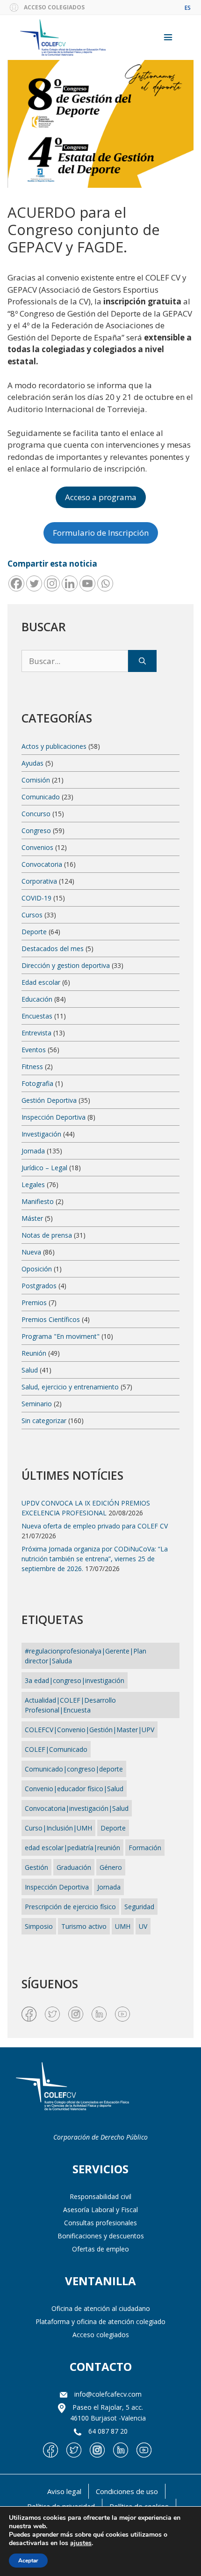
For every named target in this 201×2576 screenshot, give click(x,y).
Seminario (37, 1404)
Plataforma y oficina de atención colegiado (100, 2321)
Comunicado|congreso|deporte (74, 1769)
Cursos (32, 915)
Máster (32, 1218)
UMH (123, 1926)
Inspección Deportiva (54, 1117)
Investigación (41, 1134)
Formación (145, 1848)
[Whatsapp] (105, 583)
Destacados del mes (53, 948)
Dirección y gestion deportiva (66, 965)
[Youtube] (87, 583)
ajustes (81, 2543)
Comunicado (41, 797)
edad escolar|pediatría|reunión (72, 1848)
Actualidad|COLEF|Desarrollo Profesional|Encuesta (70, 1705)
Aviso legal (64, 2491)
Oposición (37, 1269)
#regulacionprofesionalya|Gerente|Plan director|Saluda (86, 1656)
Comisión (36, 780)
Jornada (33, 1151)
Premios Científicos (51, 1319)
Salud (30, 1370)
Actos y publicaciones (54, 746)
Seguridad (139, 1907)
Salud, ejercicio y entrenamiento (70, 1387)
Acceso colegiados (101, 2335)
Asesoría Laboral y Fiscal (100, 2210)
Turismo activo (84, 1926)
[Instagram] (52, 583)
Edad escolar (41, 982)
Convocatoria (42, 864)
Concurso (36, 814)
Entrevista (36, 1033)
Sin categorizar (44, 1421)
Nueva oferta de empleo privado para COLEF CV (95, 1526)
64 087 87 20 (108, 2431)
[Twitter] (34, 583)
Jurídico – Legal (44, 1168)
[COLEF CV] (72, 2087)
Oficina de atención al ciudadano (101, 2308)
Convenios (37, 847)
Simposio (39, 1926)
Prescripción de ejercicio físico (70, 1907)
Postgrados (39, 1286)
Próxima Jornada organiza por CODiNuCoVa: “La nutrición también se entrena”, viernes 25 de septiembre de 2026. (95, 1559)
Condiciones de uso (127, 2491)
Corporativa (39, 881)
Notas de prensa (47, 1235)
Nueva (31, 1252)
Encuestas (37, 1016)
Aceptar (28, 2561)
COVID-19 (36, 898)
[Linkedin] (70, 583)
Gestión (36, 1867)
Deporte (34, 932)
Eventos (34, 1050)
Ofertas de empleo (100, 2249)
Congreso (36, 830)
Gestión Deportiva (49, 1100)
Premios (34, 1303)
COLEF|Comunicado (56, 1749)
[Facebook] (16, 583)
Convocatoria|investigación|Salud (77, 1808)
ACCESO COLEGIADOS (54, 7)
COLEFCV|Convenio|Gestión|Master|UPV (90, 1730)
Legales (33, 1185)
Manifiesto (38, 1201)
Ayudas (32, 763)
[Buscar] (142, 661)
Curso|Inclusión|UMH (58, 1828)
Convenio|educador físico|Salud (74, 1789)
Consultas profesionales (100, 2223)
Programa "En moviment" (61, 1336)
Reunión (34, 1353)
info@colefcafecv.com (108, 2394)
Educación (37, 999)
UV (143, 1926)
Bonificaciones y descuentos (101, 2236)
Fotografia (37, 1083)
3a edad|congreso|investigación (75, 1680)
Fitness (32, 1067)
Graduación (74, 1867)
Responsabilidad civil (100, 2196)
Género (111, 1867)
